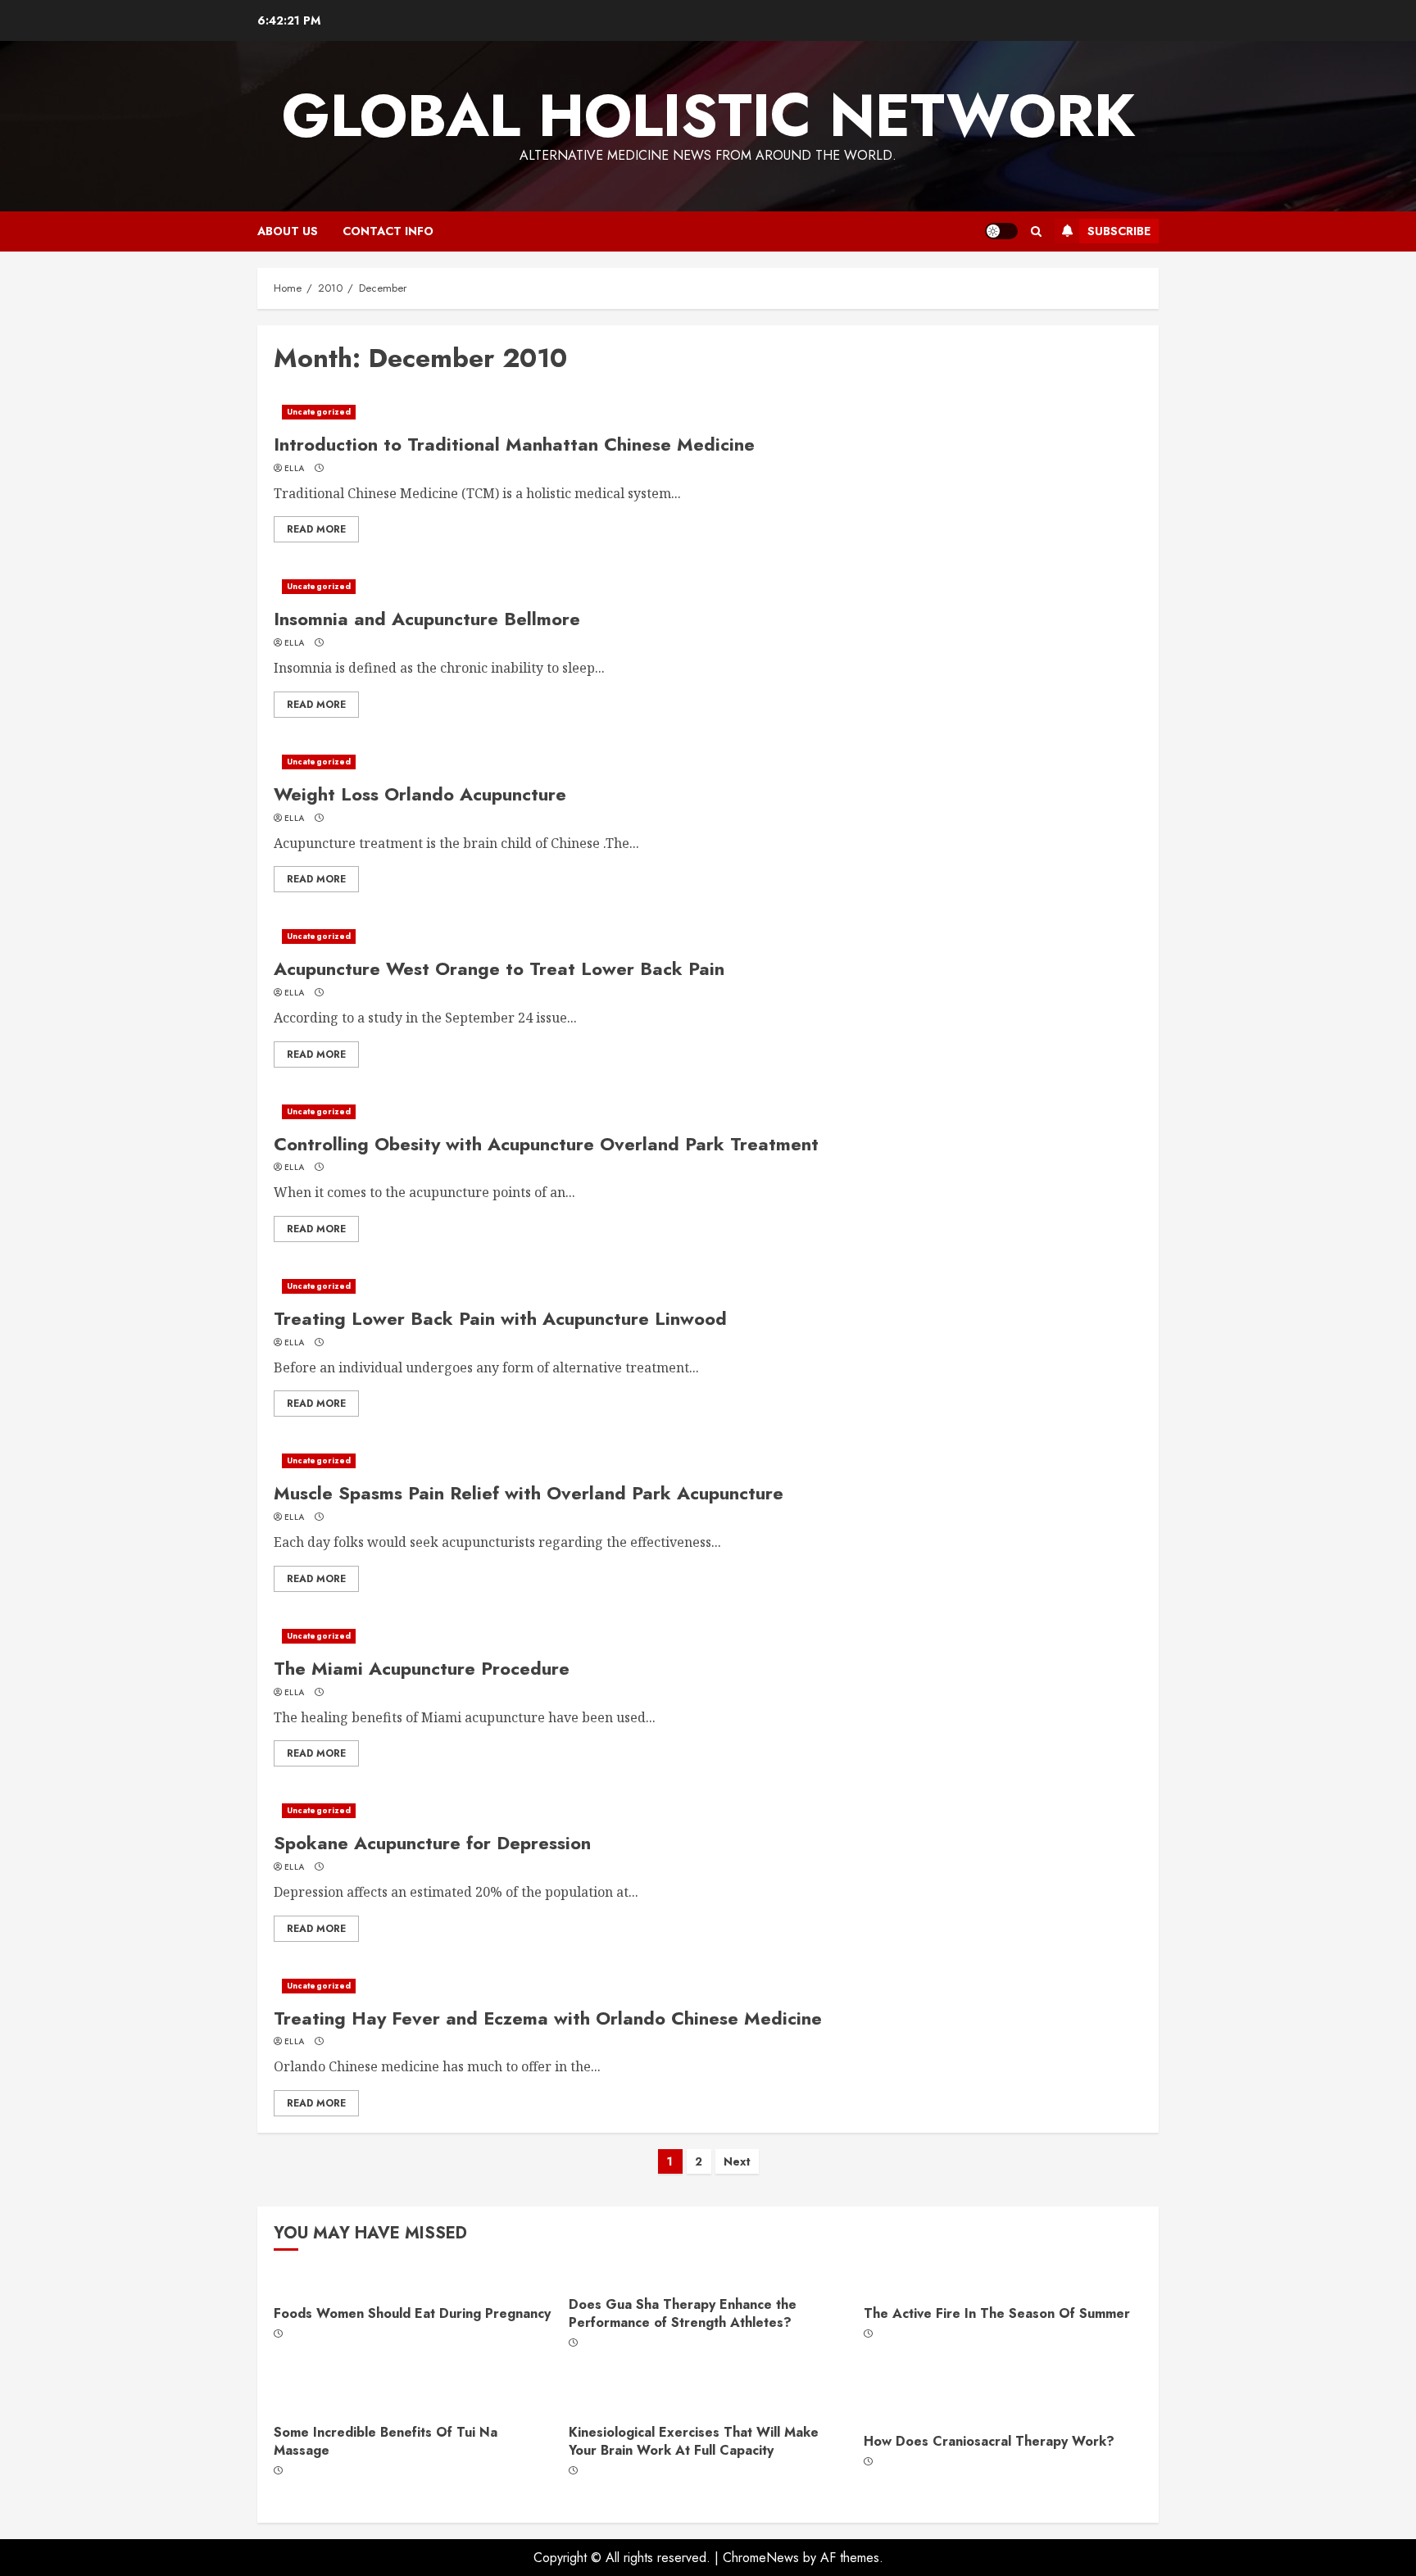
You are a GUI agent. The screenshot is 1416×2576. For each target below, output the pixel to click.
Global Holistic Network (708, 116)
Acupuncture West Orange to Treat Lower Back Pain (499, 968)
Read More (316, 529)
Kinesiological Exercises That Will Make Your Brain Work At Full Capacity (694, 2441)
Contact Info (388, 231)
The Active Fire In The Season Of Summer (997, 2313)
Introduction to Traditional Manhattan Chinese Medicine (514, 444)
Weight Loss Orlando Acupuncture (420, 794)
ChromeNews (761, 2558)
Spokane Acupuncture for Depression (432, 1843)
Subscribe (1119, 231)
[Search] (1036, 231)
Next (737, 2161)
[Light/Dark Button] (1001, 231)
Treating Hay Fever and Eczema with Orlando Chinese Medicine (548, 2018)
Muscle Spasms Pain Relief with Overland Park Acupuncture (529, 1493)
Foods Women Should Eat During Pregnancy (412, 2313)
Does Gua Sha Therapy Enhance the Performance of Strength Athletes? (683, 2313)
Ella (294, 469)
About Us (288, 231)
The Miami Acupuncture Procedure (422, 1668)
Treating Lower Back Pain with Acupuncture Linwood (500, 1318)
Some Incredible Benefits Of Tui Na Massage (386, 2441)
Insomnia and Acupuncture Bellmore (427, 619)
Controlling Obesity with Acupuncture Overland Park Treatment (546, 1144)
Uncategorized (319, 412)
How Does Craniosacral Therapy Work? (989, 2441)
